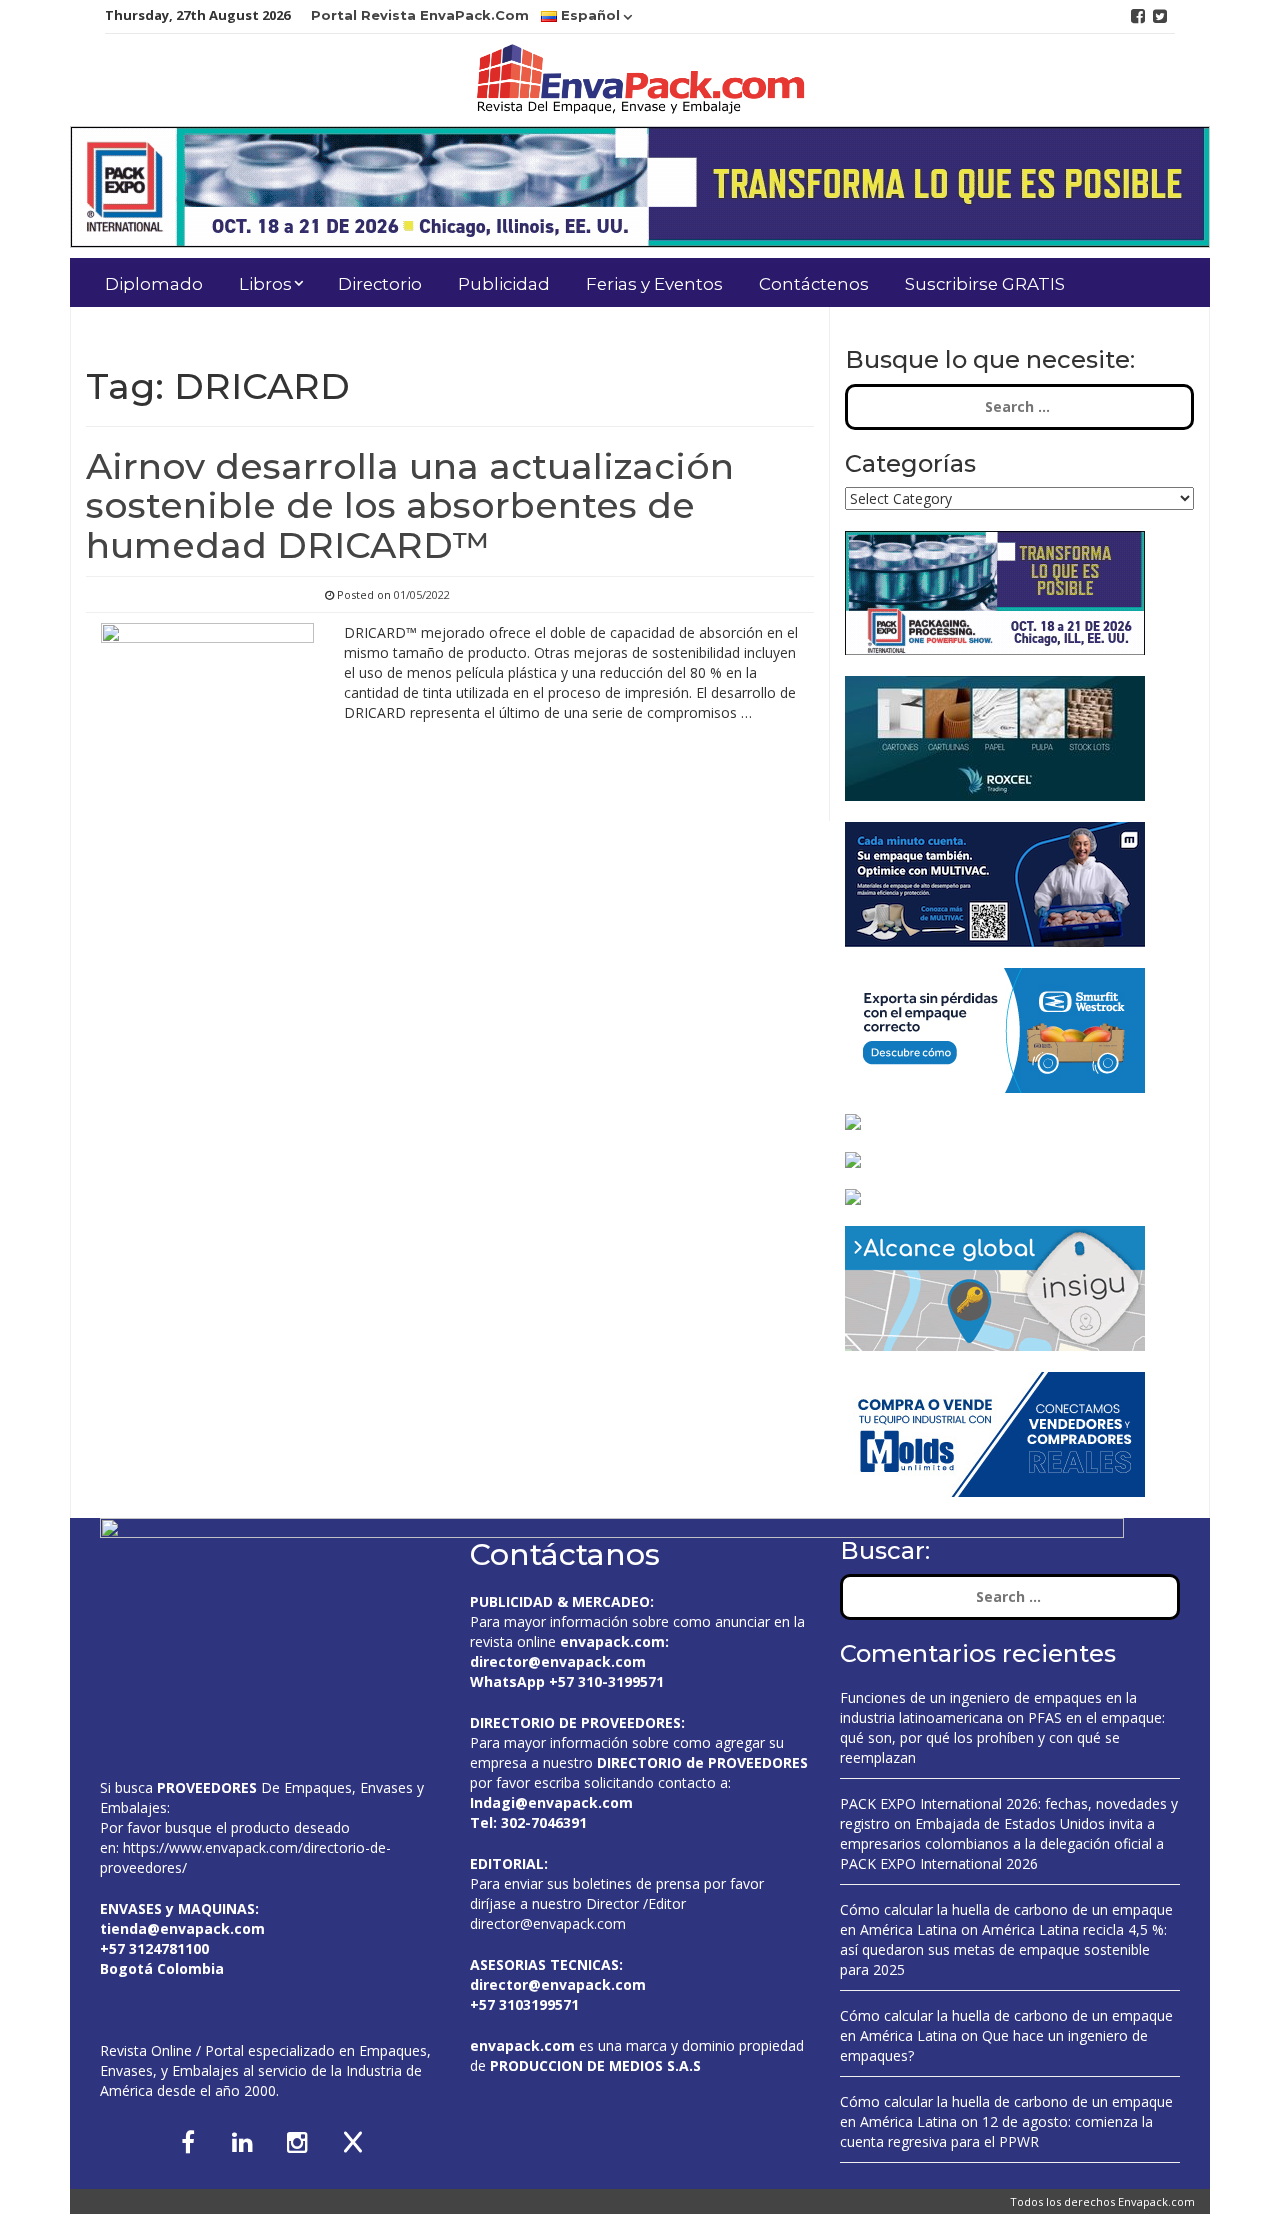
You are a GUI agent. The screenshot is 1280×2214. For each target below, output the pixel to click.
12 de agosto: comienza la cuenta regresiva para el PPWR (996, 2131)
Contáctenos (814, 284)
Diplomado (154, 284)
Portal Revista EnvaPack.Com (420, 15)
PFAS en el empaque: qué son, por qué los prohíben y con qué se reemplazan (1002, 1737)
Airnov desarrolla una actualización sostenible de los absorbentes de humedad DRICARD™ (410, 505)
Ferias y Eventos (654, 284)
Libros (265, 284)
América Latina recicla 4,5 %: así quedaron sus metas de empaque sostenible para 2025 (1003, 1949)
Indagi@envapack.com (551, 1802)
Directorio (380, 284)
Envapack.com (1156, 2201)
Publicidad (504, 284)
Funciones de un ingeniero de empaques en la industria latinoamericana (988, 1707)
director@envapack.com (548, 1923)
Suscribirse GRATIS (985, 284)
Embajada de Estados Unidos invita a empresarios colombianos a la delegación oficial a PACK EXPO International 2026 (1002, 1843)
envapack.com (612, 1641)
